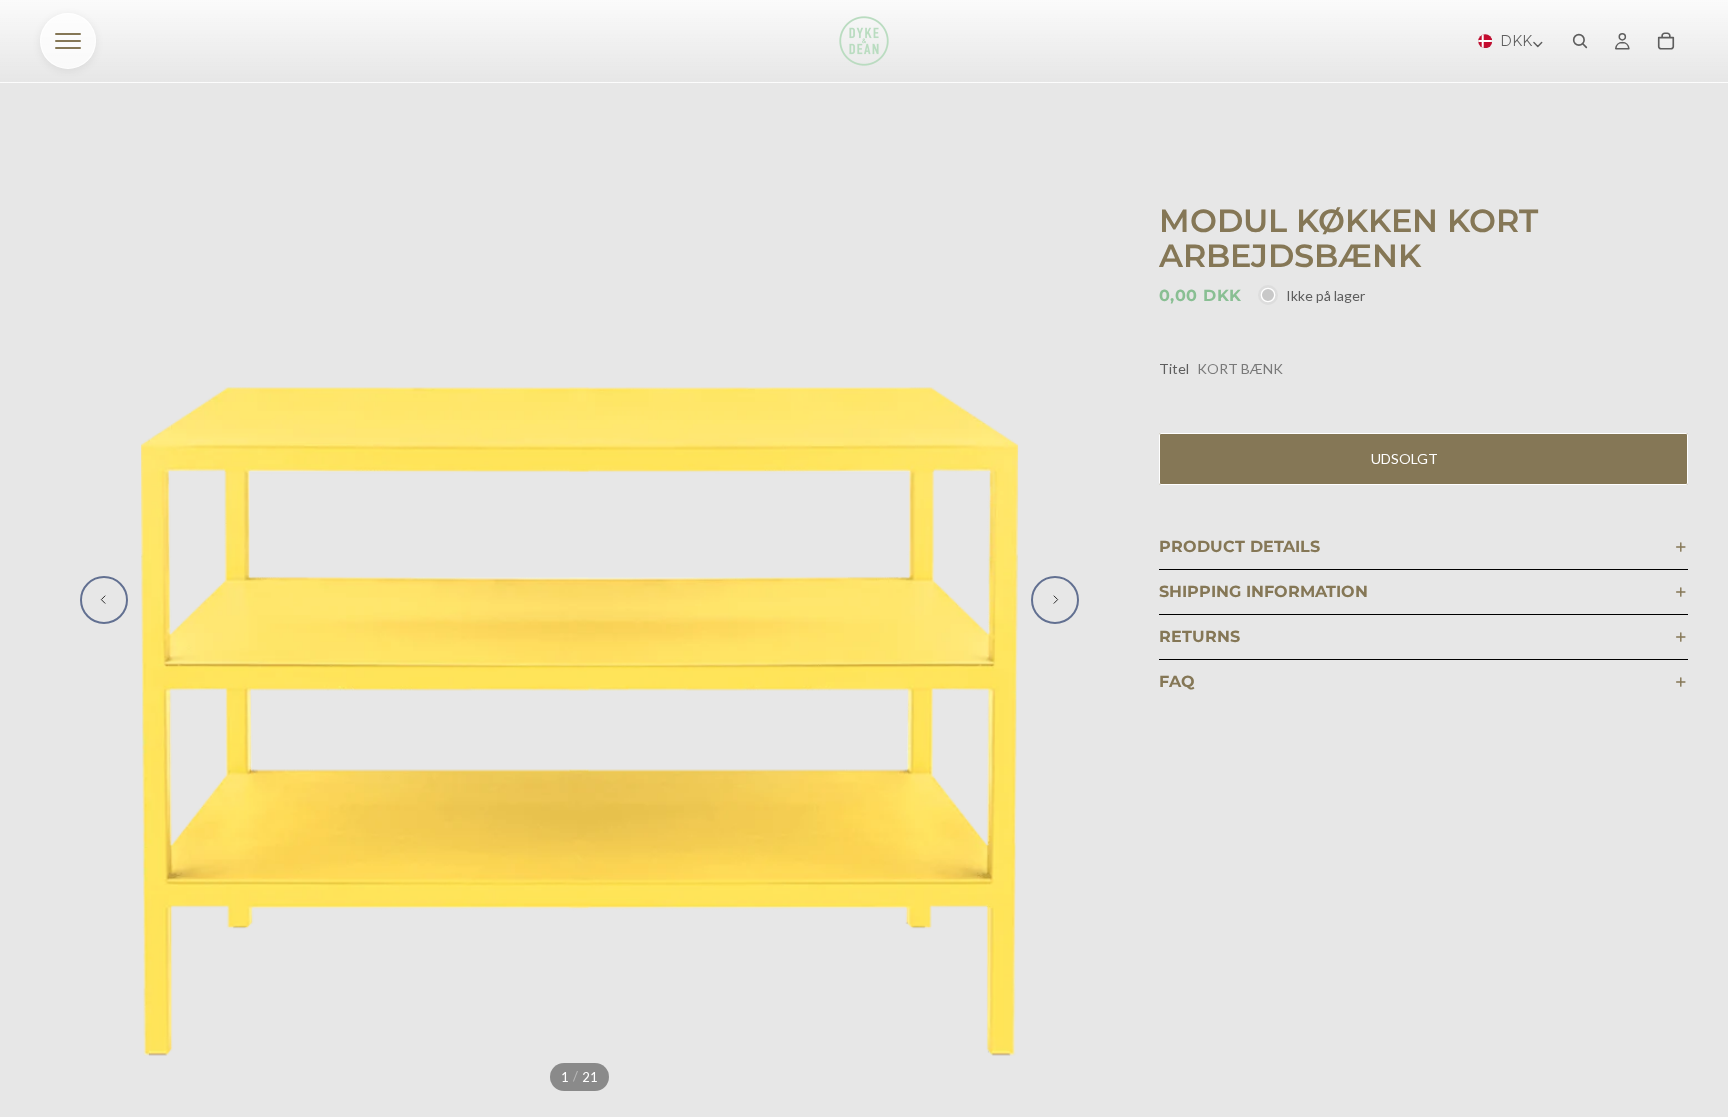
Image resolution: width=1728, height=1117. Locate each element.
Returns (1199, 636)
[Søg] (1580, 41)
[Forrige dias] (104, 600)
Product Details (1239, 546)
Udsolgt (1404, 458)
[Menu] (68, 41)
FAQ (1177, 681)
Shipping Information (1263, 591)
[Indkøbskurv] (1666, 41)
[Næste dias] (1055, 600)
